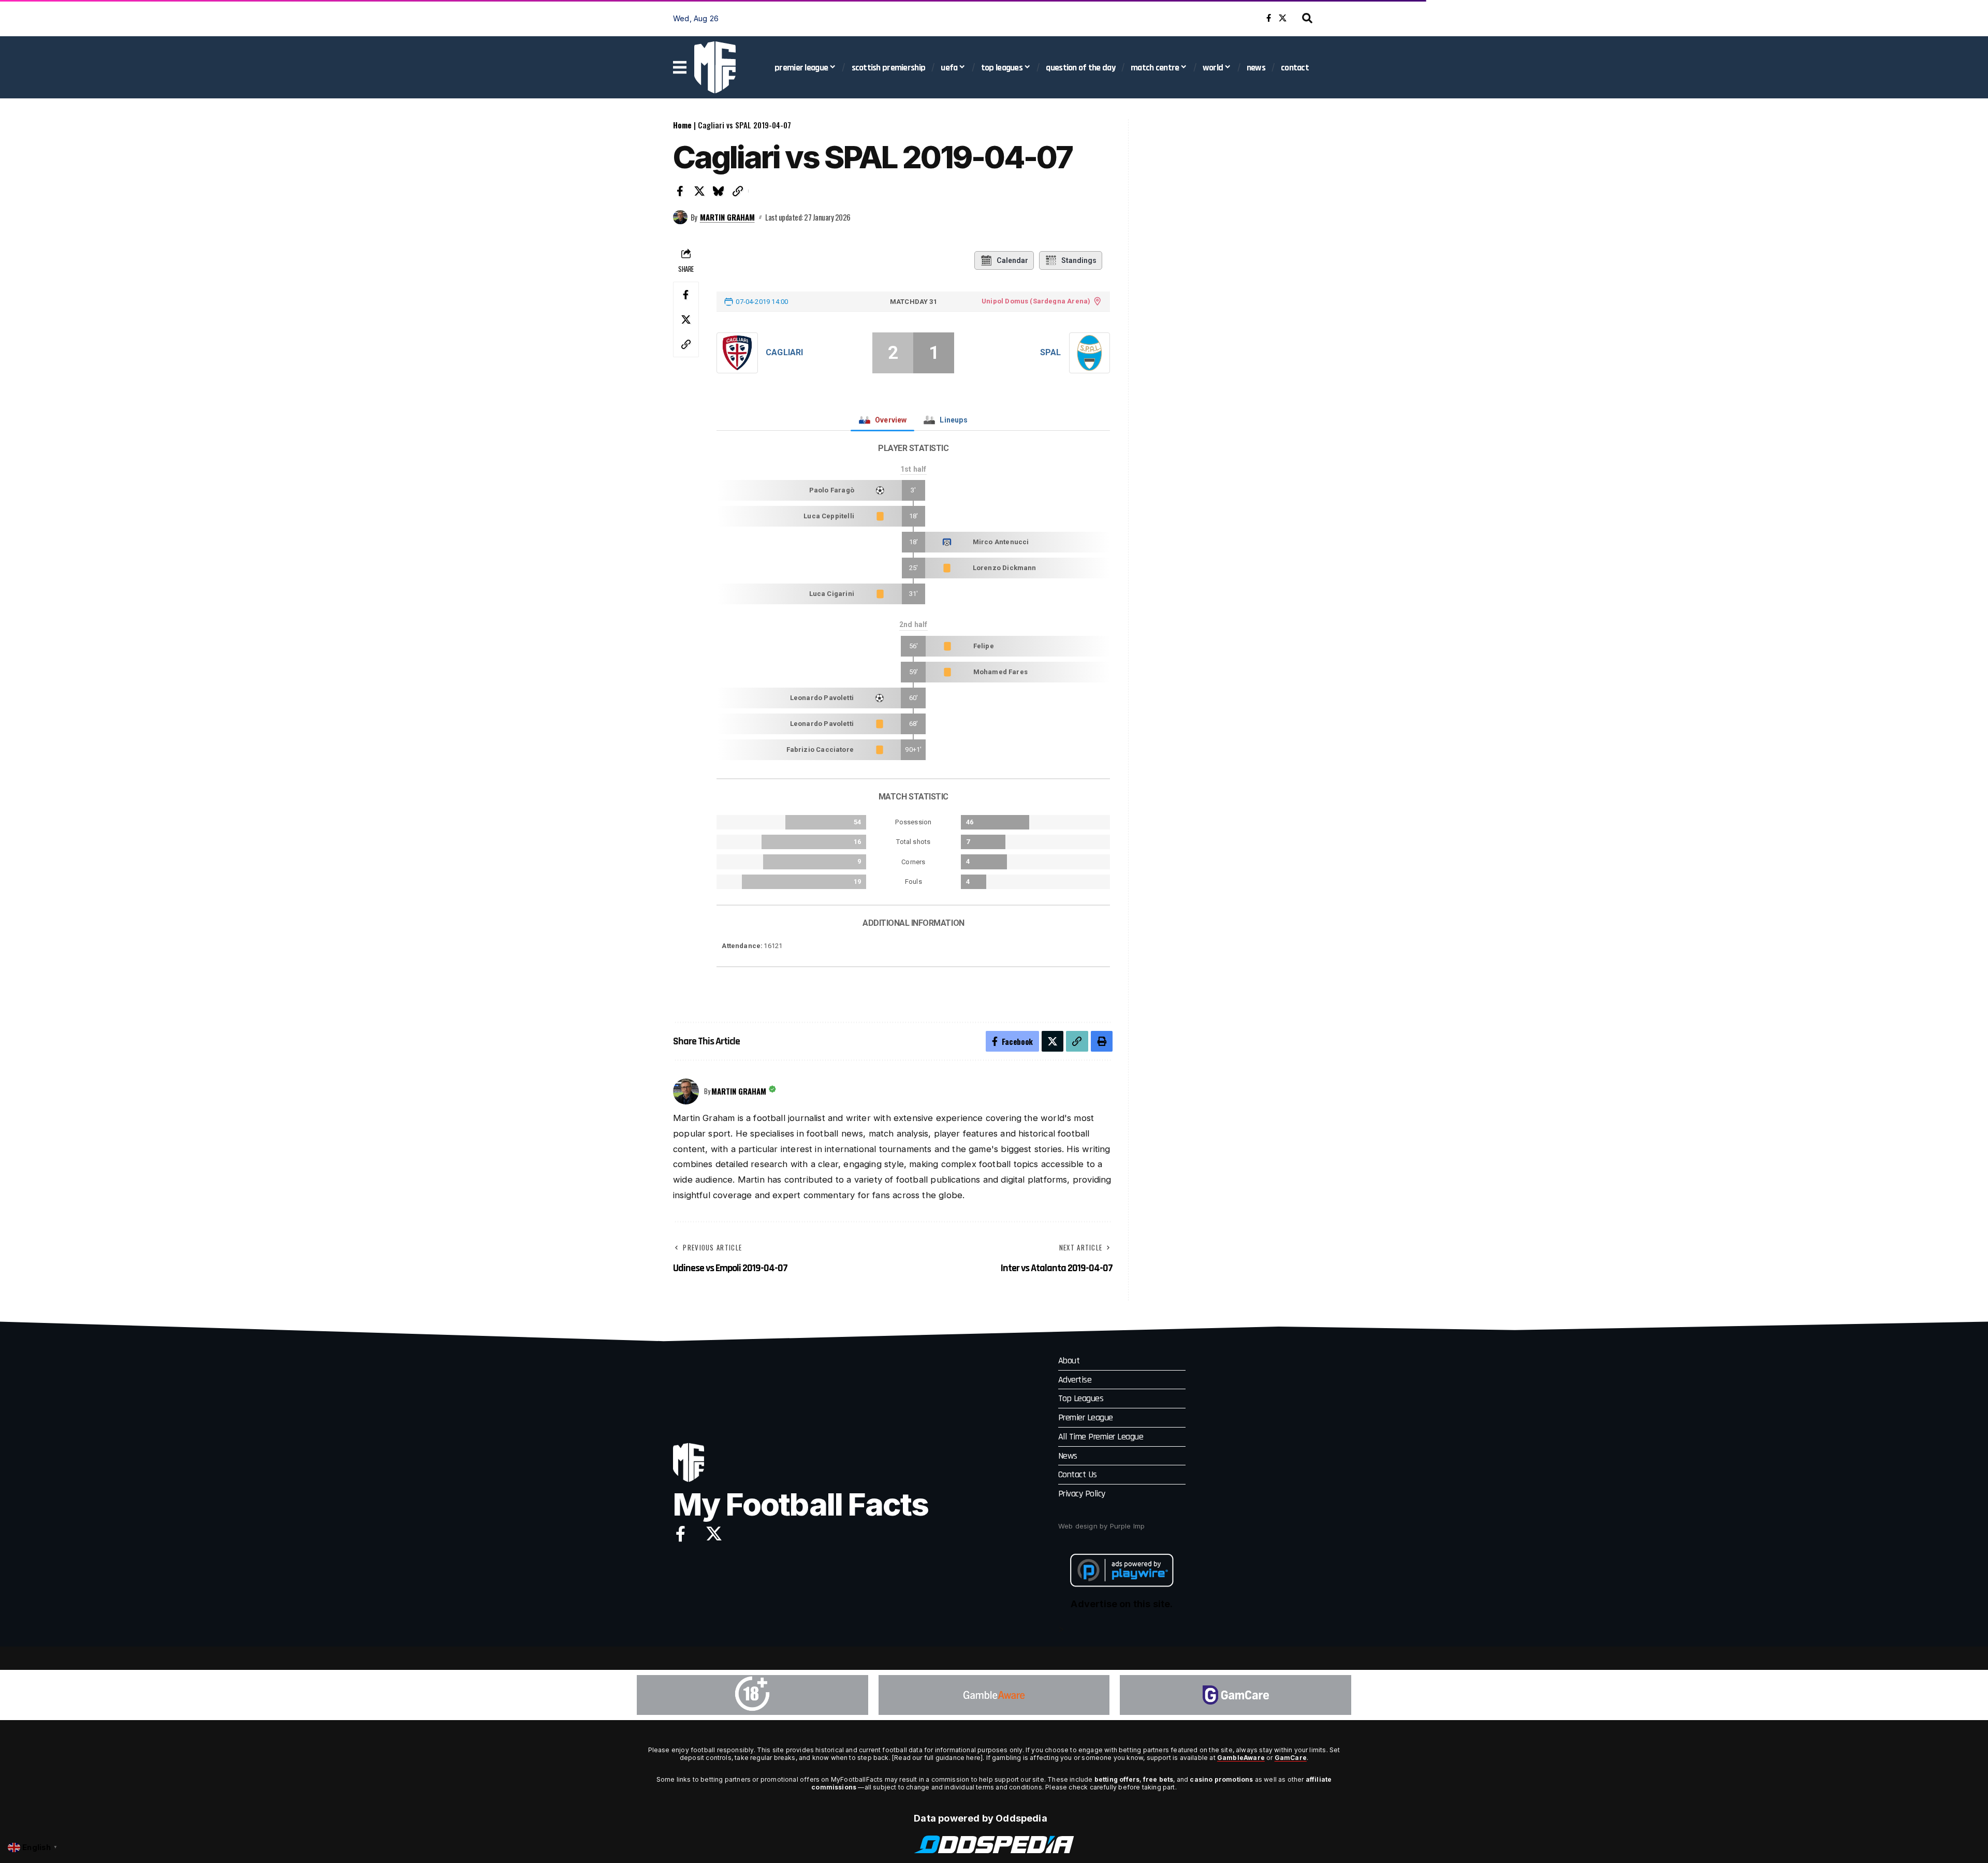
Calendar (1012, 260)
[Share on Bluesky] (719, 191)
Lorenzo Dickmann (1005, 568)
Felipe (984, 646)
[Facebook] (1269, 18)
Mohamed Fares (1000, 672)
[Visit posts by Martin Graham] (680, 217)
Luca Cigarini (832, 594)
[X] (1283, 18)
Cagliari (784, 352)
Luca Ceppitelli (829, 516)
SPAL (1051, 352)
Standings (1079, 260)
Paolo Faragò (832, 490)
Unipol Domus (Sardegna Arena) (1036, 301)
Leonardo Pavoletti (822, 698)
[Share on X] (699, 191)
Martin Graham (727, 217)
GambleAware (1241, 1758)
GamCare (1291, 1758)
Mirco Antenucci (1001, 542)
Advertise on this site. (1122, 1604)
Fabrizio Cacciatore (820, 749)
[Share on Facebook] (680, 191)
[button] (1307, 18)
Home (682, 125)
